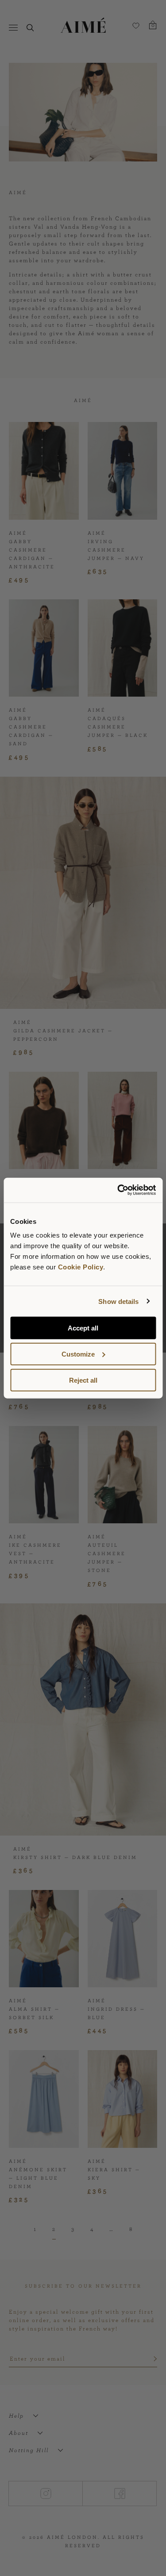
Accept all (83, 1328)
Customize (78, 1354)
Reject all (83, 1380)
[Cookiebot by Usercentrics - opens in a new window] (118, 1190)
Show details (118, 1301)
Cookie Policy (81, 1267)
